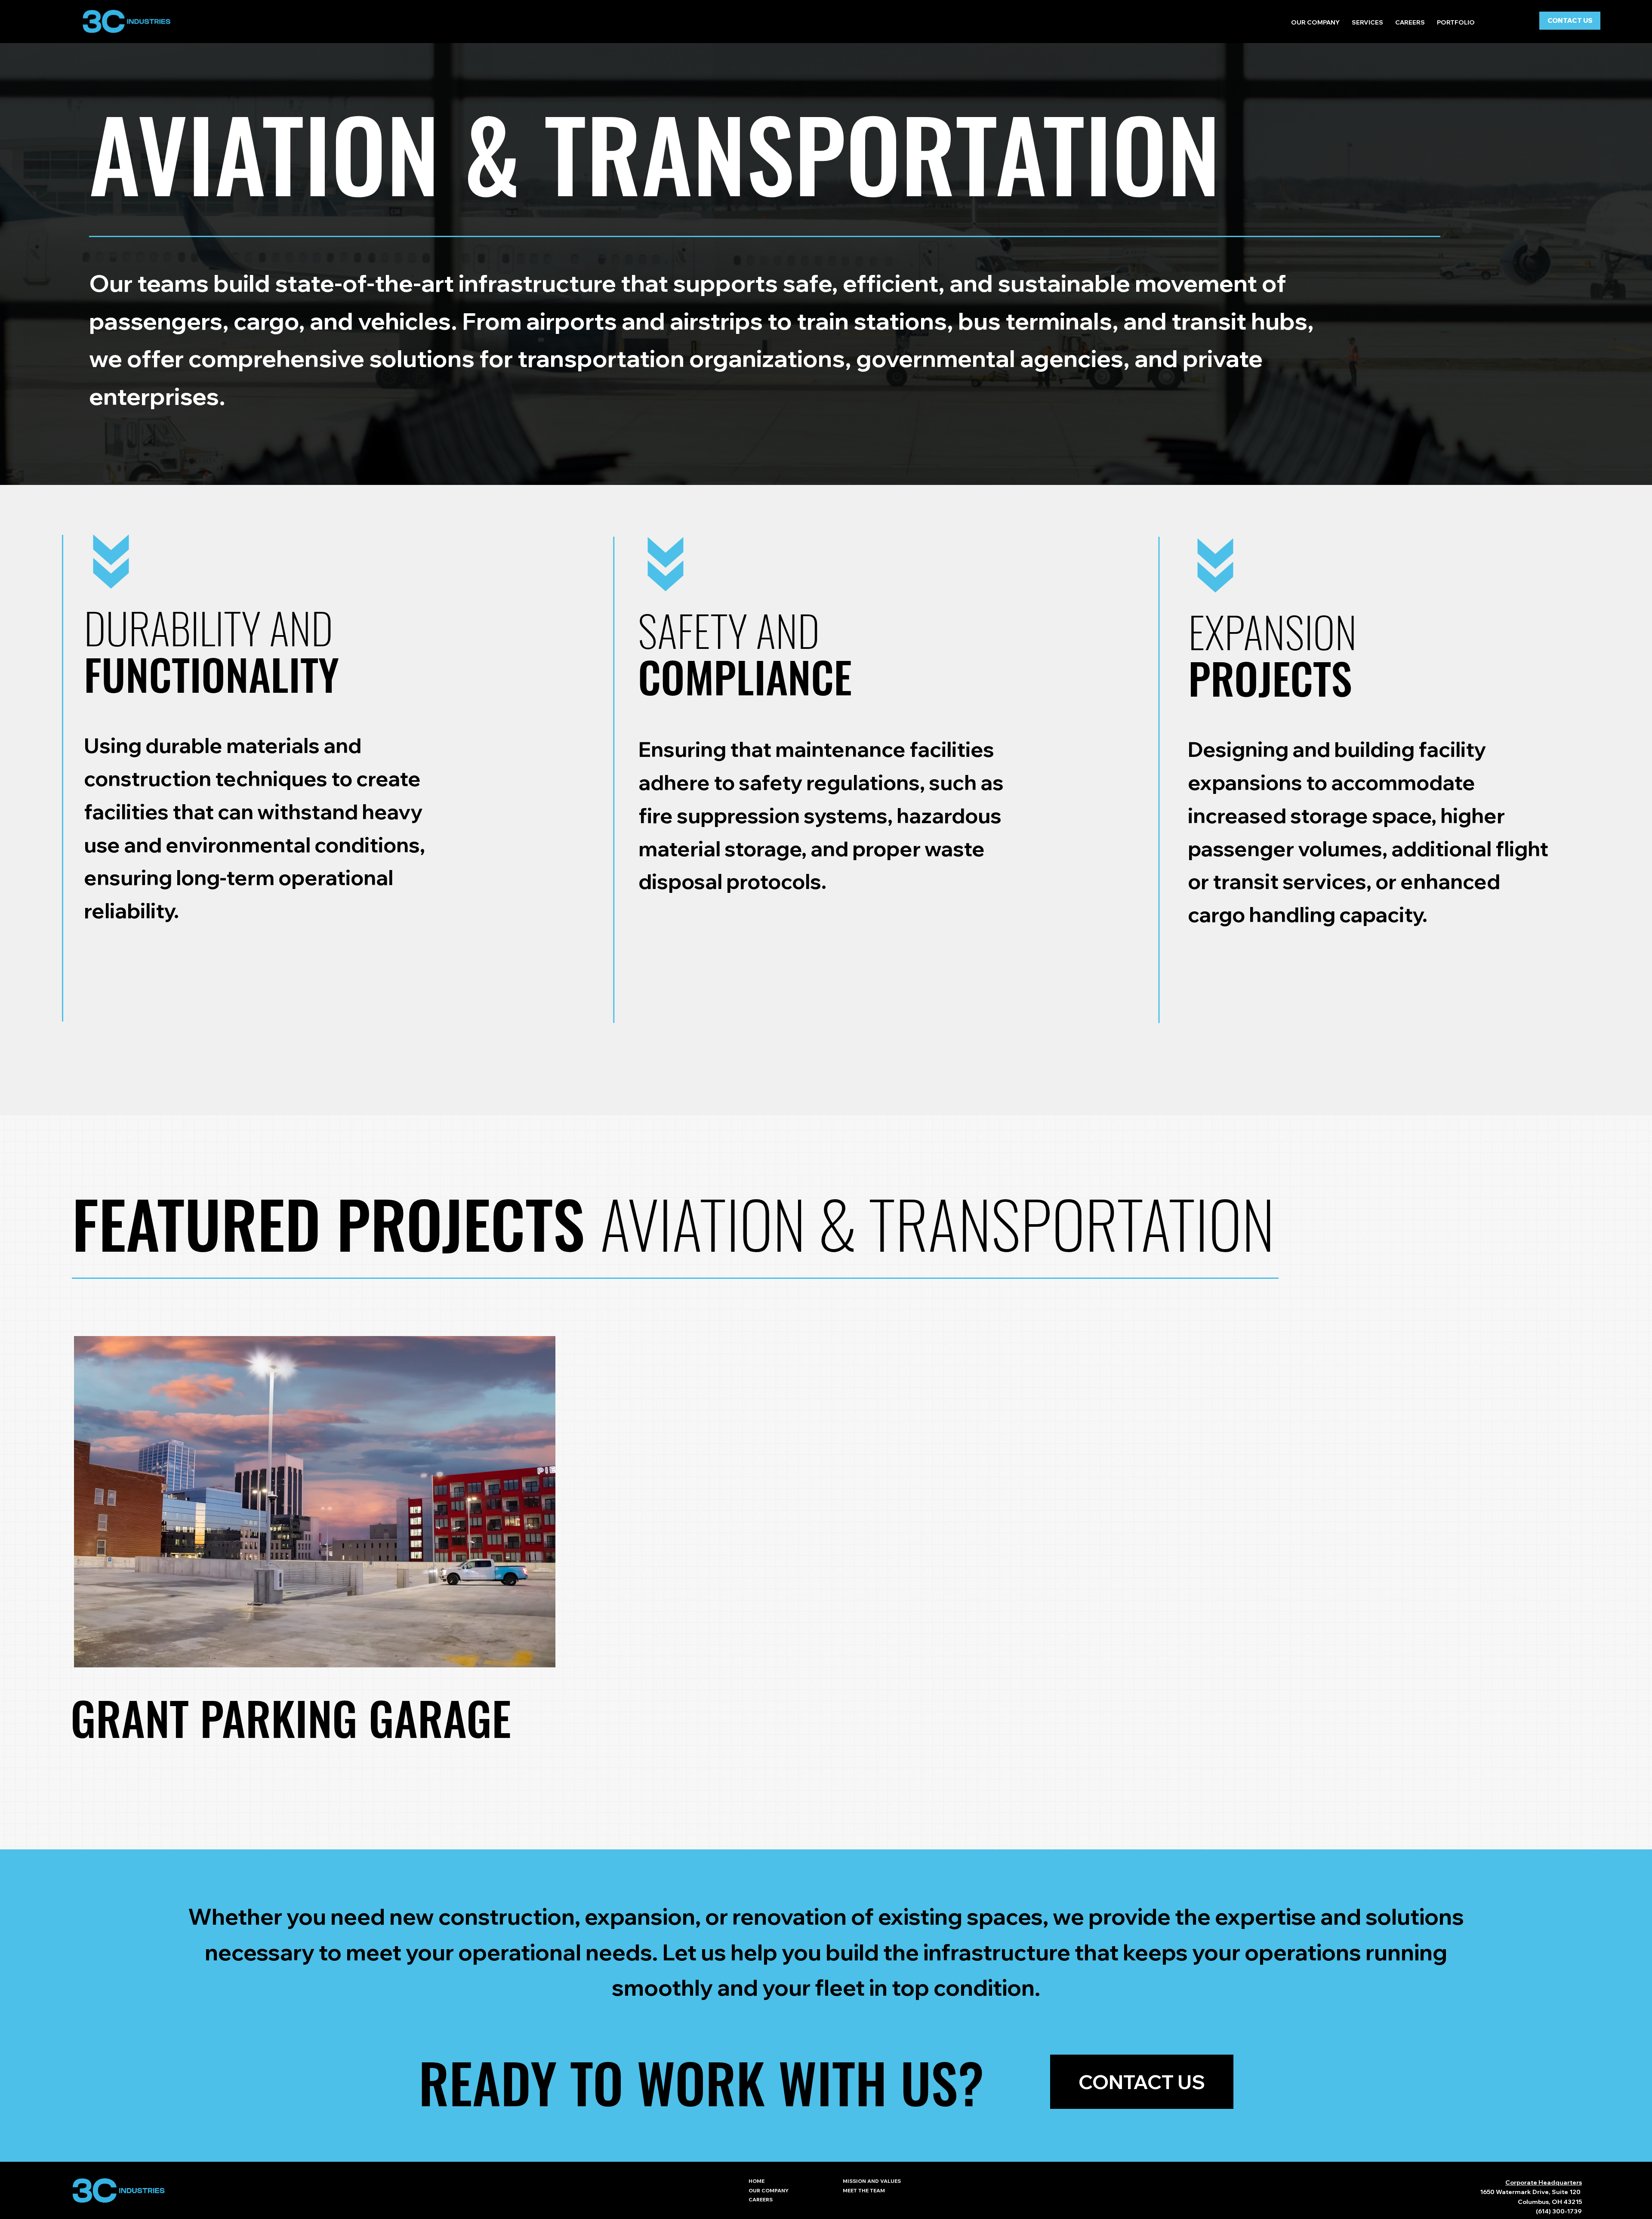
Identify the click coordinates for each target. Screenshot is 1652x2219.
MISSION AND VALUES (872, 2181)
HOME (757, 2181)
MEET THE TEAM (864, 2190)
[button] (1367, 23)
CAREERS (761, 2199)
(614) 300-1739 (1559, 2211)
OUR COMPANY (769, 2190)
